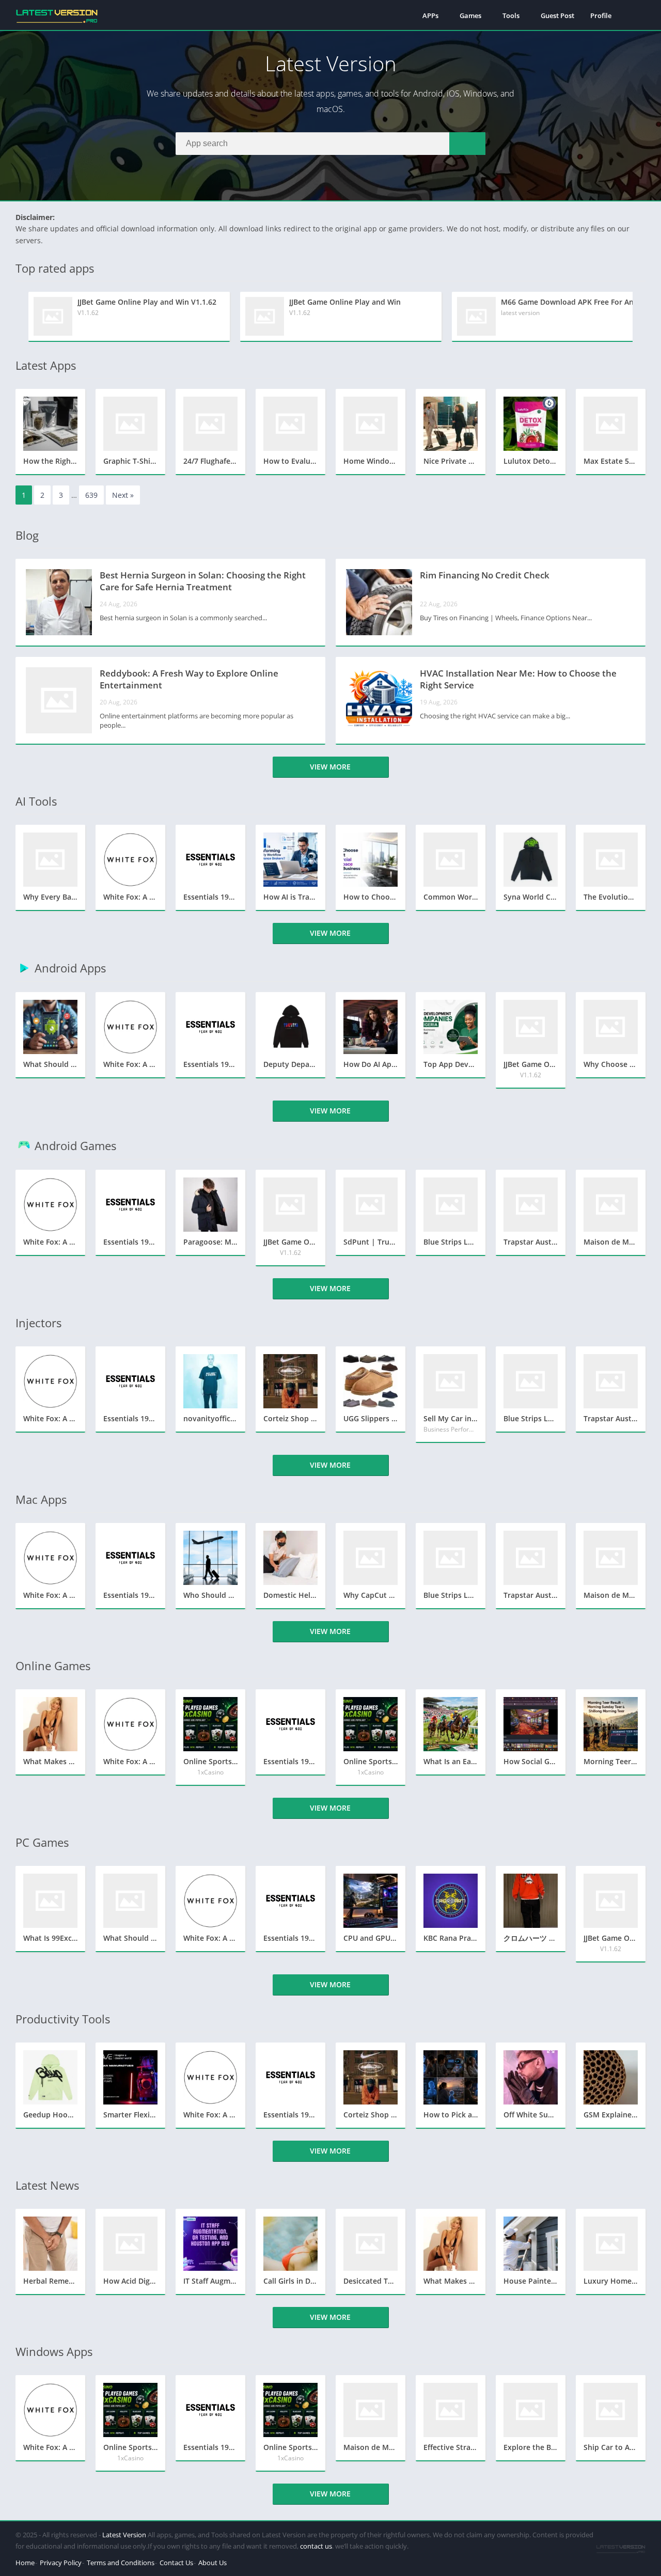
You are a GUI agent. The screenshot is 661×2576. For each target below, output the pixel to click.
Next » (123, 495)
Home (25, 2563)
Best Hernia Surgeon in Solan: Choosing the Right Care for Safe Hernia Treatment (203, 581)
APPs (430, 15)
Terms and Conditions (121, 2563)
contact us (316, 2546)
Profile (601, 15)
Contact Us (176, 2563)
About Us (213, 2563)
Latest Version (124, 2535)
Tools (511, 15)
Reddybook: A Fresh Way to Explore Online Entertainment (189, 679)
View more (330, 767)
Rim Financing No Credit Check (485, 575)
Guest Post (557, 15)
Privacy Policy (61, 2563)
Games (470, 15)
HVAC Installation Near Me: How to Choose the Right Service (518, 679)
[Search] (467, 144)
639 (91, 495)
